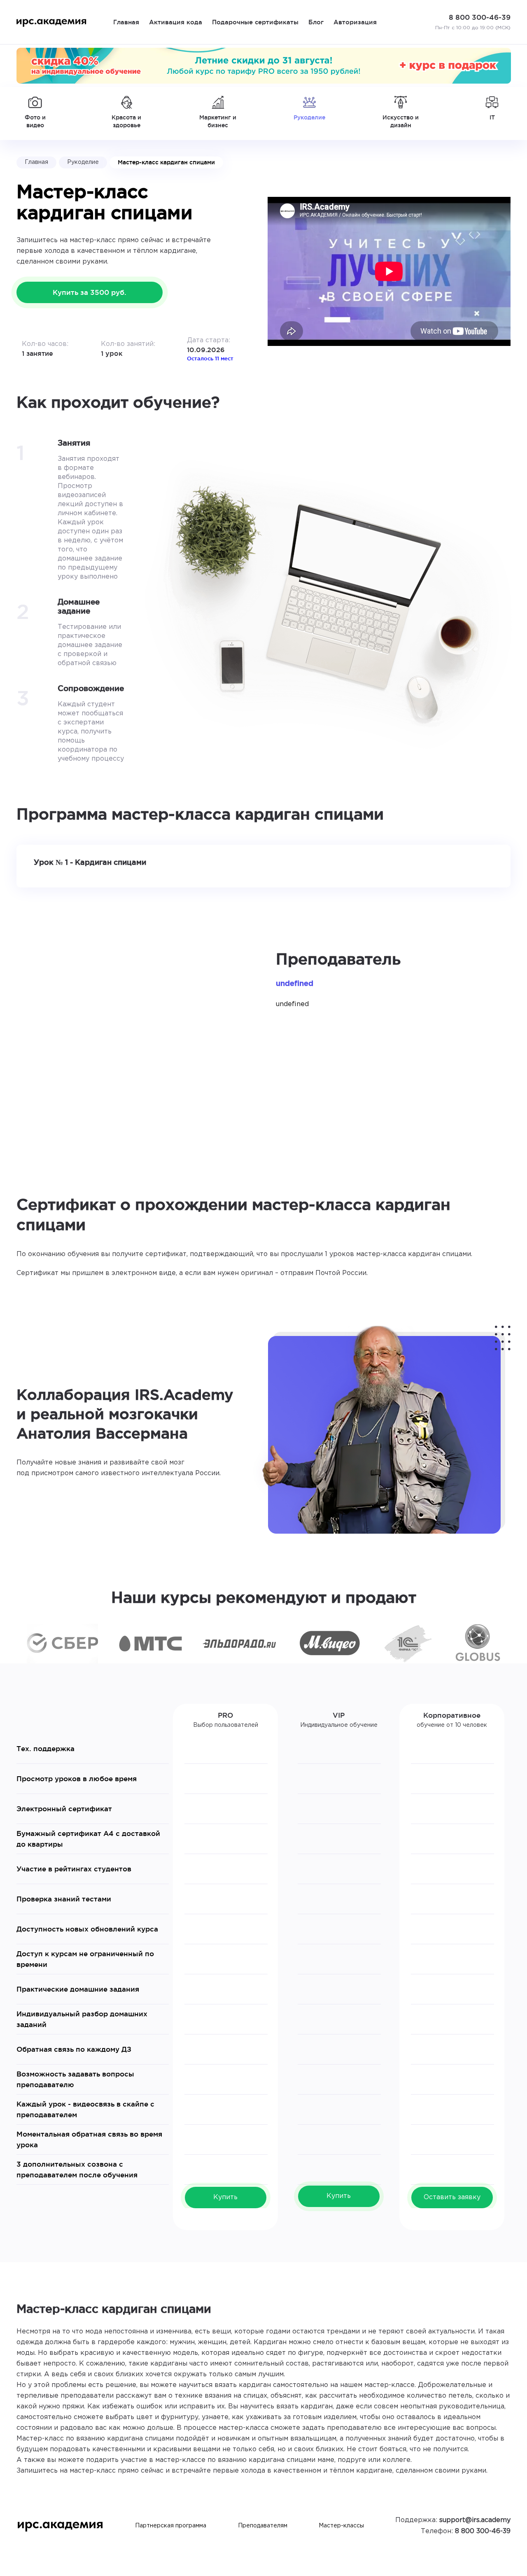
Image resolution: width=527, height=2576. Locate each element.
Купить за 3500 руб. (90, 292)
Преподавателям (263, 2526)
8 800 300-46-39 (483, 2531)
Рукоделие (83, 162)
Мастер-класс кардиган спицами (166, 162)
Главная (126, 22)
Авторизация (355, 22)
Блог (316, 22)
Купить (225, 2197)
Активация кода (176, 22)
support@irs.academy (475, 2520)
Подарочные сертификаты (255, 22)
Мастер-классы (341, 2526)
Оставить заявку (452, 2197)
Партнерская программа (171, 2526)
